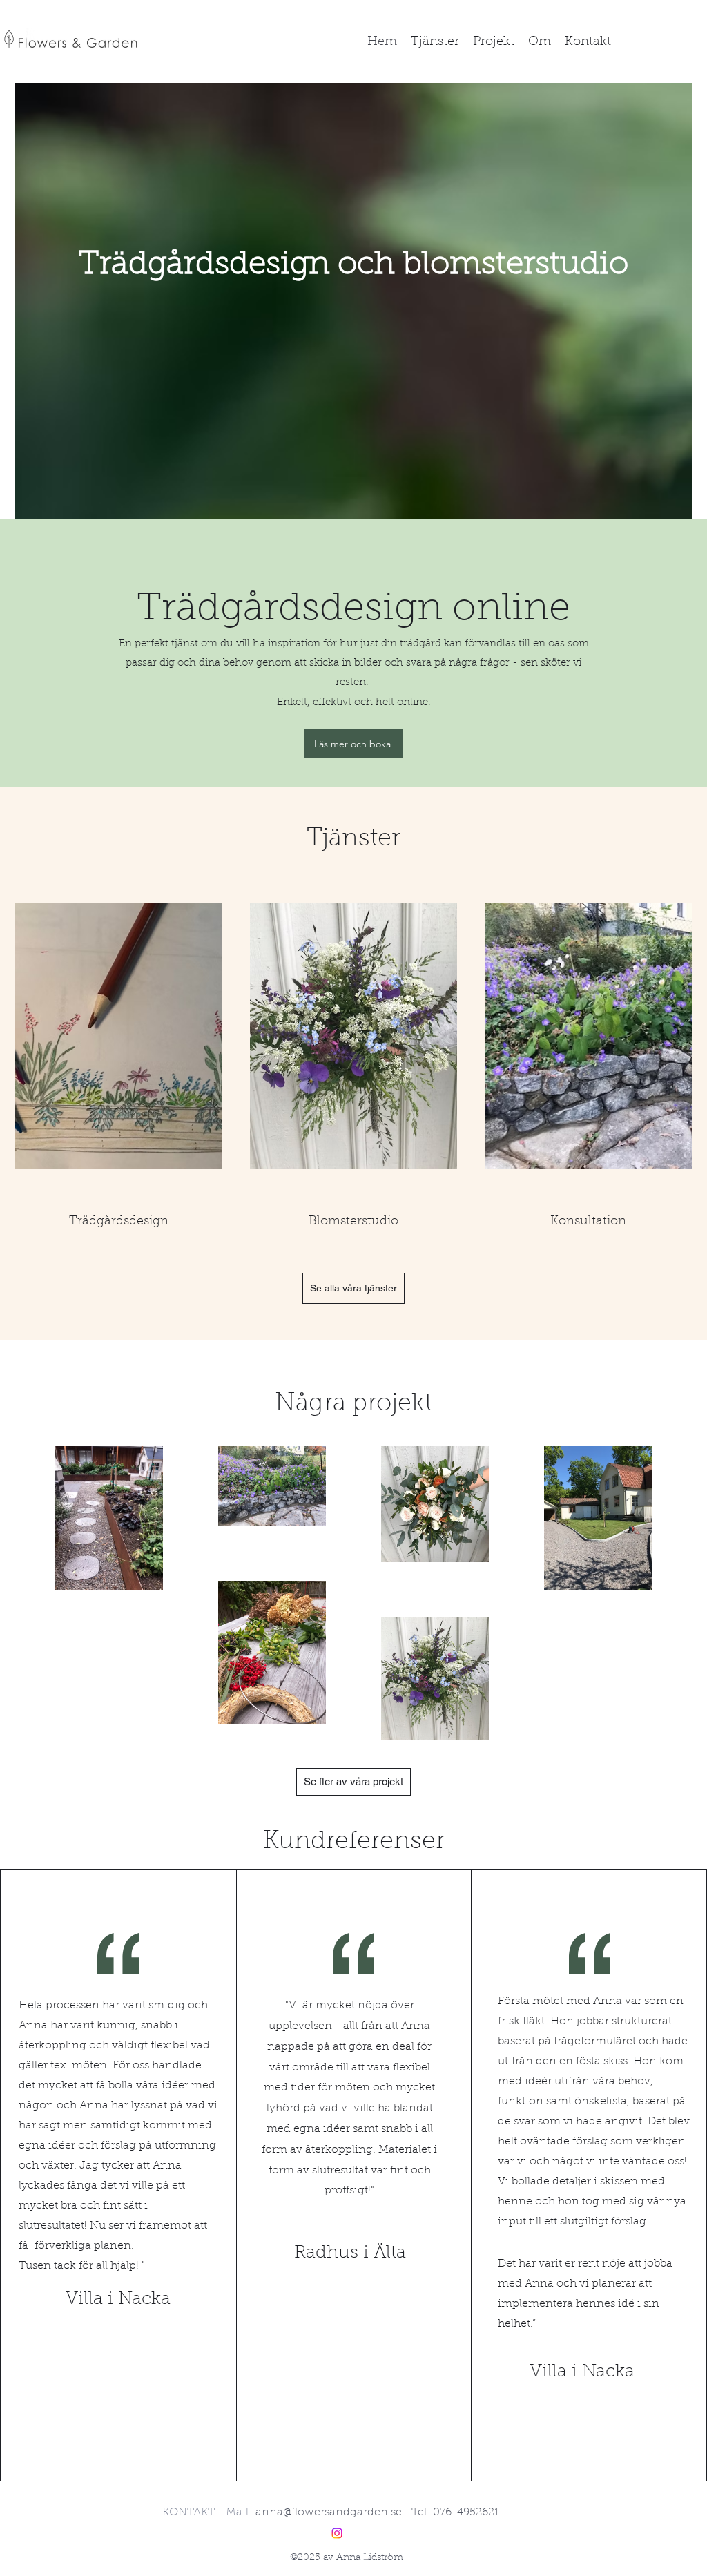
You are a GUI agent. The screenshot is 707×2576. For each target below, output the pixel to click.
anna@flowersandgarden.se (329, 2512)
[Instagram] (337, 2533)
